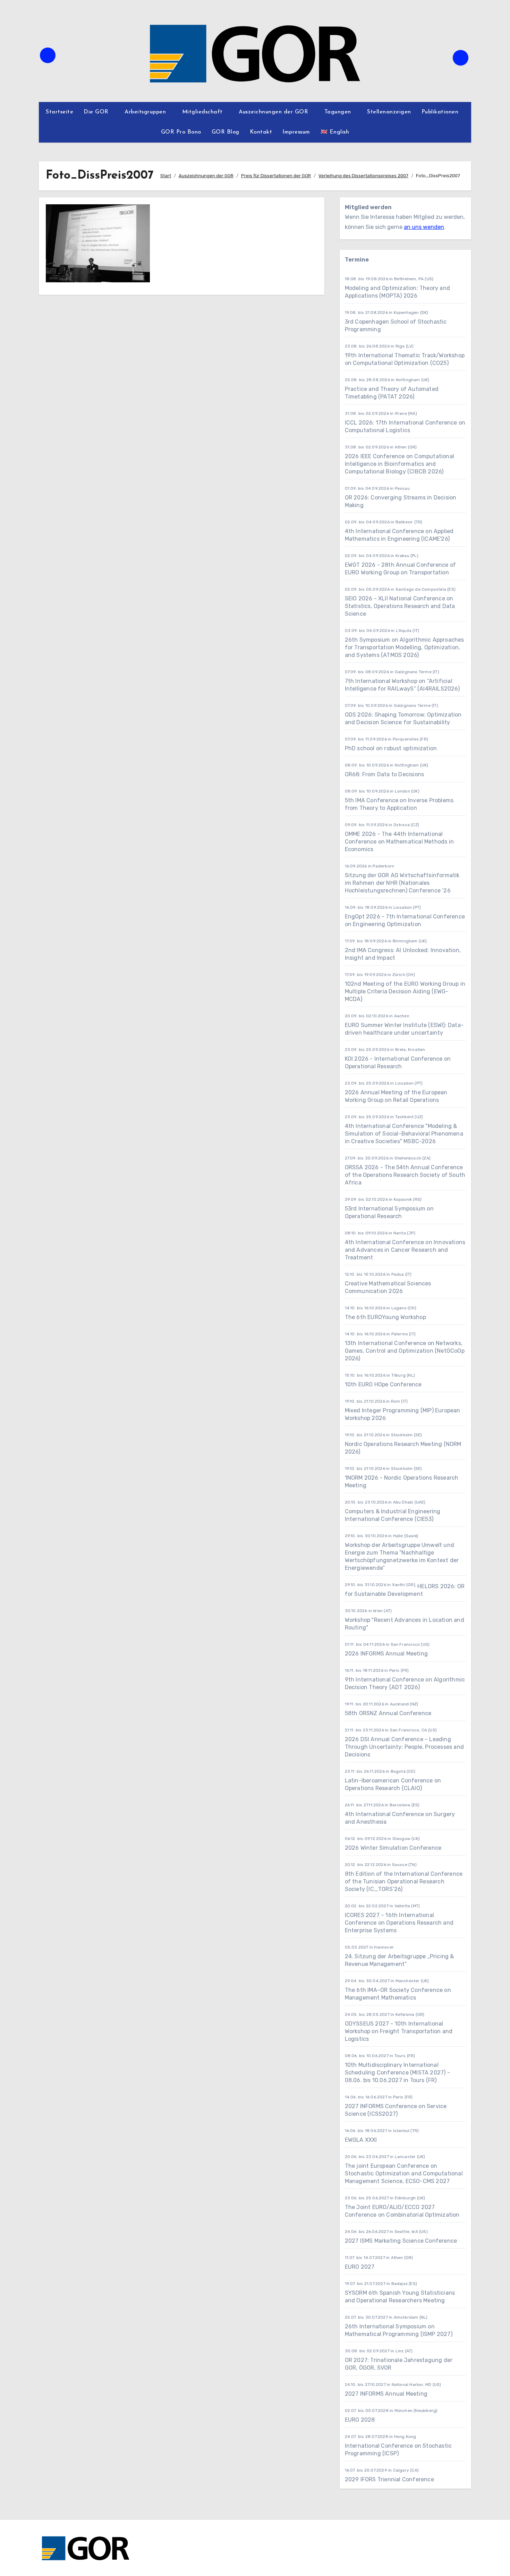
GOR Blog (226, 132)
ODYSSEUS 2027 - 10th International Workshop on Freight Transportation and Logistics (399, 2031)
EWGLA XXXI (361, 2140)
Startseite (59, 112)
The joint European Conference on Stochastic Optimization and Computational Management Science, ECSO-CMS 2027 (404, 2173)
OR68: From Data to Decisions (385, 774)
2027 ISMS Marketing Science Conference (401, 2241)
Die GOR (97, 112)
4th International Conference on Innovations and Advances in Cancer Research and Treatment (405, 1250)
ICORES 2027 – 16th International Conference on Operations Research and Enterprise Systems (399, 1923)
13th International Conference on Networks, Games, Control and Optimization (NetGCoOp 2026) (405, 1351)
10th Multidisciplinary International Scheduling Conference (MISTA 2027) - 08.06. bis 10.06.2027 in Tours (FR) (397, 2073)
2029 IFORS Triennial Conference (389, 2479)
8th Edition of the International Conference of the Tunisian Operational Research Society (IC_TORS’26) (404, 1881)
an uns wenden (424, 227)
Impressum (296, 132)
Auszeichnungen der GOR (274, 112)
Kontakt (261, 132)
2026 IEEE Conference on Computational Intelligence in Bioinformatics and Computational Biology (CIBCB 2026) (399, 464)
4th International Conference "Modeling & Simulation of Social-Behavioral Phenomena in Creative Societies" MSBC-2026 (404, 1134)
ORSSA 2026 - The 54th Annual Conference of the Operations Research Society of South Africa (405, 1175)
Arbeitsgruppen (146, 112)
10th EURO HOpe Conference (383, 1384)
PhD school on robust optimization (391, 748)
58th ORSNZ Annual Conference (388, 1713)
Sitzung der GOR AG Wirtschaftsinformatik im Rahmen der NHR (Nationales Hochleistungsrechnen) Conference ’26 (402, 883)
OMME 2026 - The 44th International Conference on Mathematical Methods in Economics (399, 842)
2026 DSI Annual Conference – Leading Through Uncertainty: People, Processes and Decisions (404, 1747)
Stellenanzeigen (389, 112)
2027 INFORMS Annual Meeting (386, 2394)
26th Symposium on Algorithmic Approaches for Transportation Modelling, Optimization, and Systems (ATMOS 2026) (405, 647)
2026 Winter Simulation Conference (393, 1848)
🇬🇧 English (335, 132)
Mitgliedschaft (203, 112)
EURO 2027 (360, 2267)
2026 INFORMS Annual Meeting (386, 1654)
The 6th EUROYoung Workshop (385, 1317)
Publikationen (441, 112)
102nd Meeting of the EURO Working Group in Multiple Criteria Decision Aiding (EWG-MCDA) (405, 991)
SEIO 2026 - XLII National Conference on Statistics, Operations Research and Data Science (400, 606)
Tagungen (339, 112)
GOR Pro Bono (181, 132)
